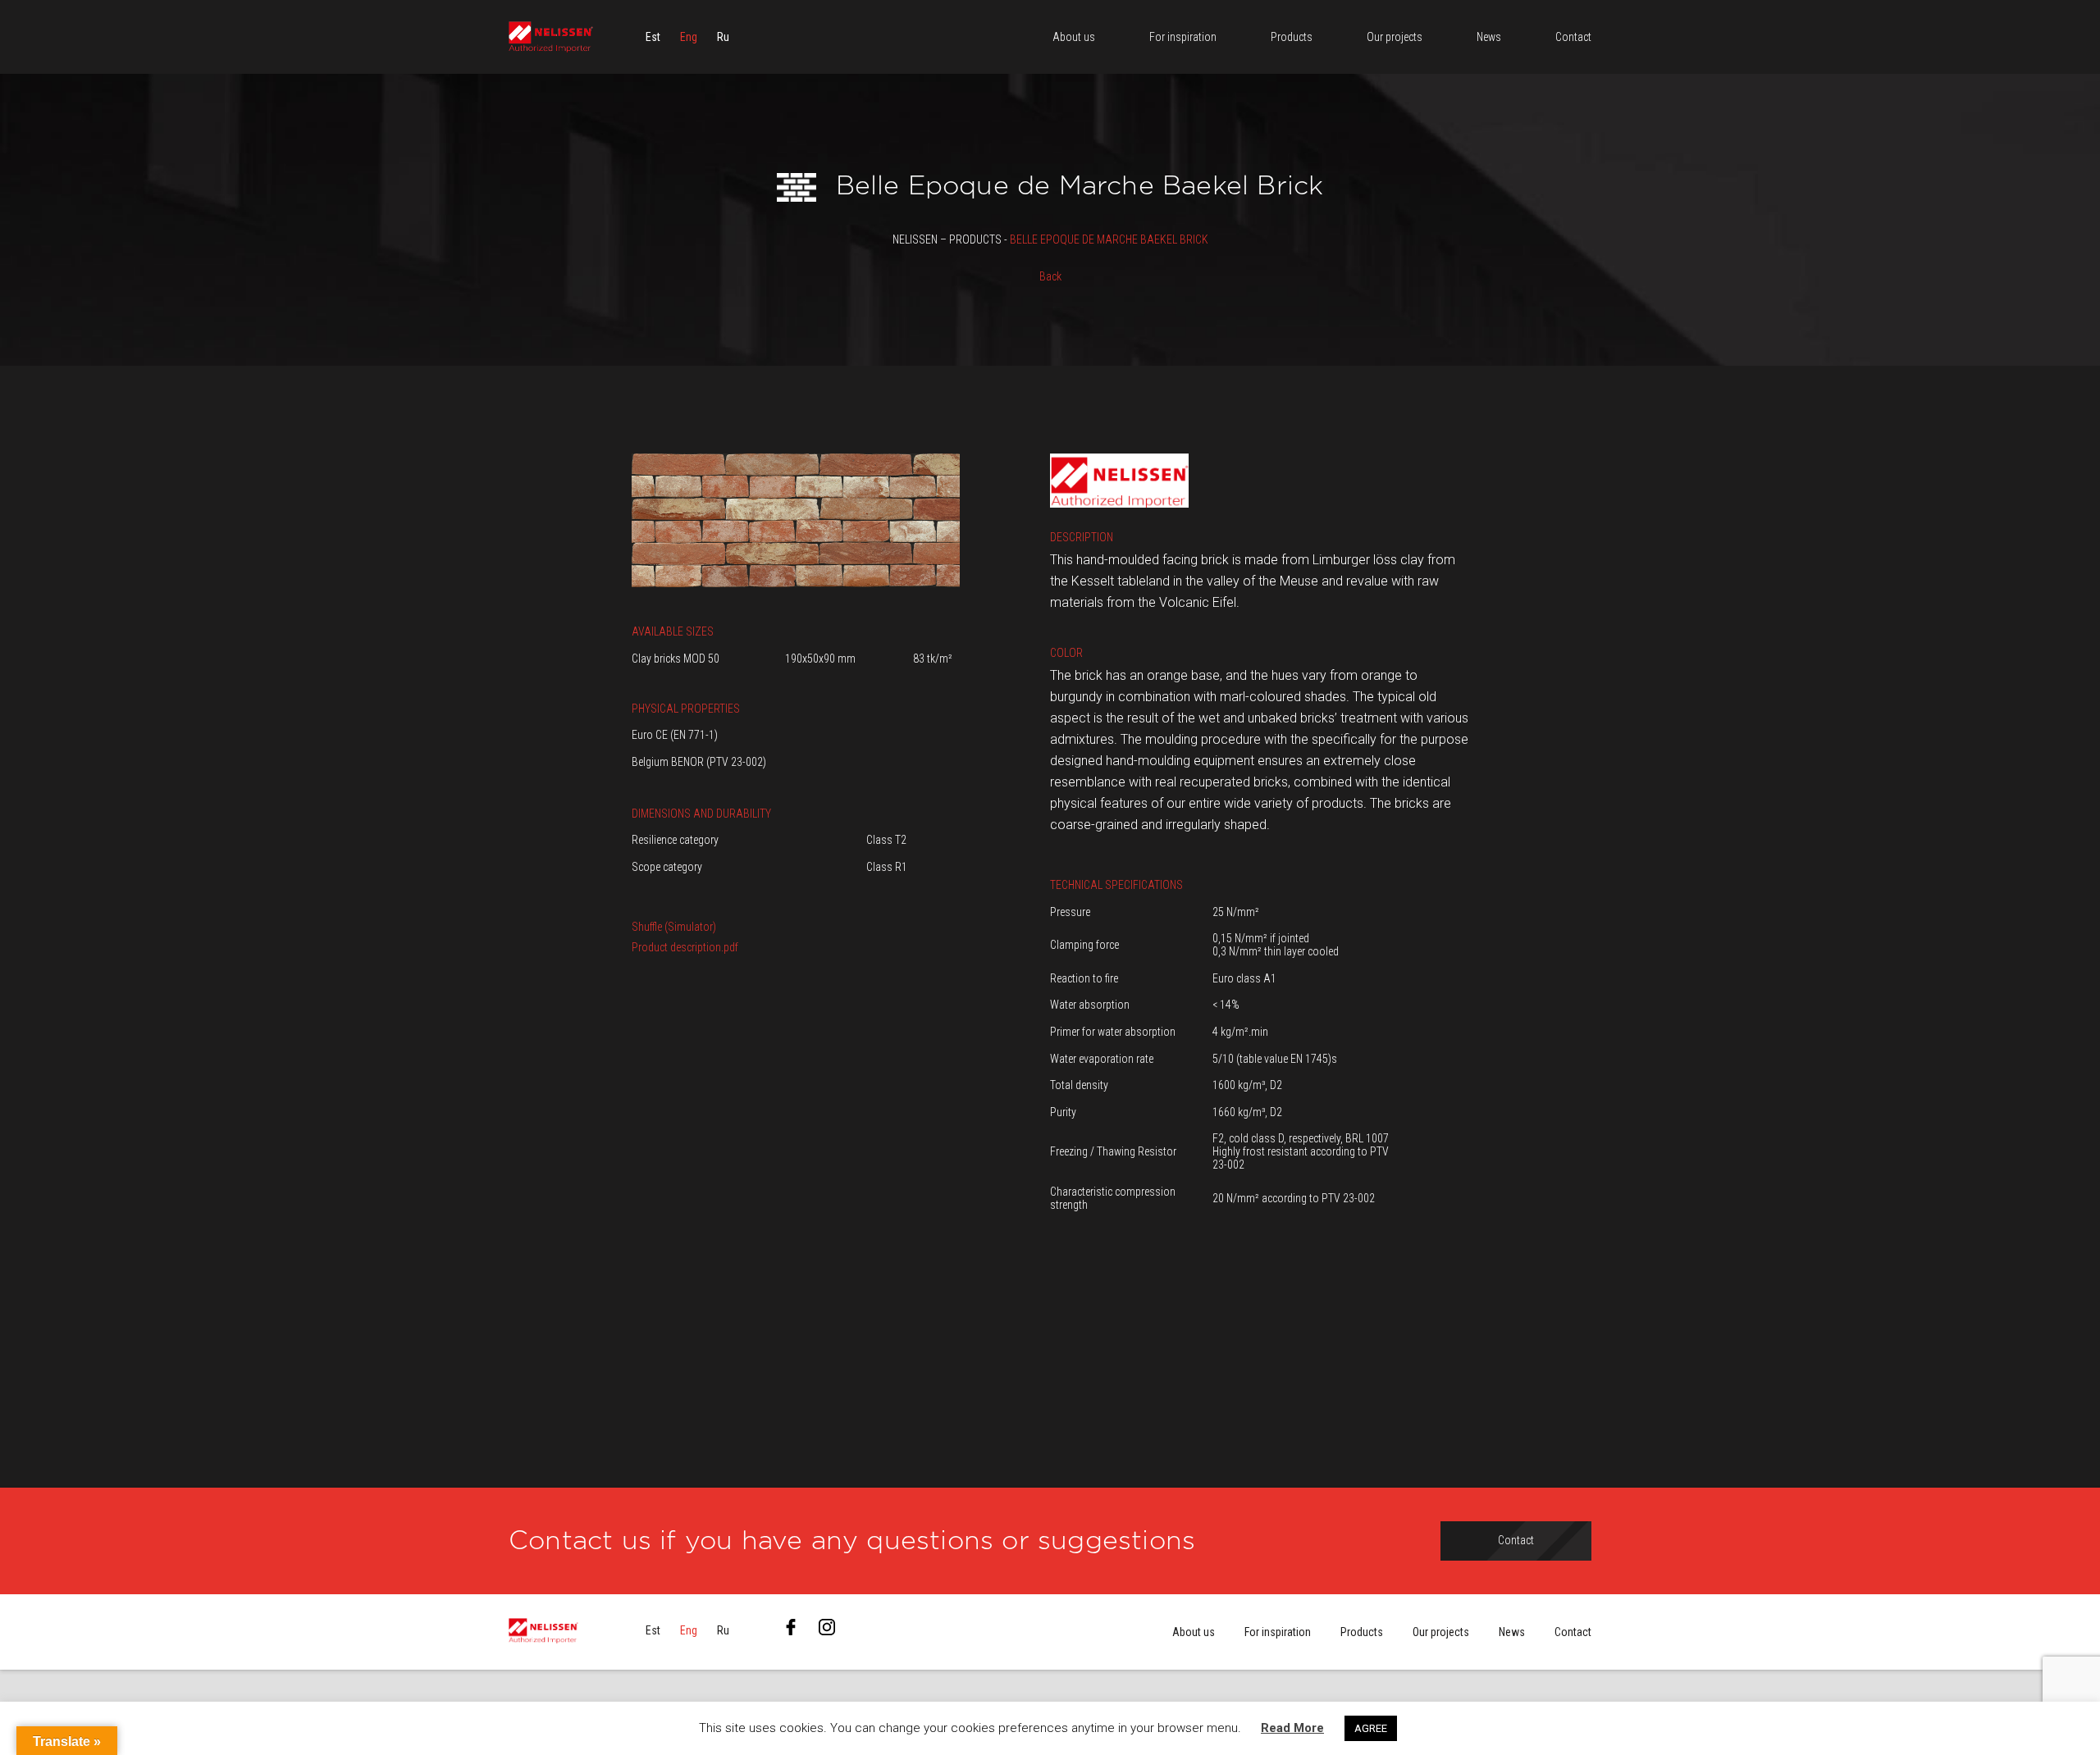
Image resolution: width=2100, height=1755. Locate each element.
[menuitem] (653, 37)
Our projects (1441, 1632)
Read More (1292, 1728)
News (1512, 1632)
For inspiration (1278, 1632)
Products (1362, 1632)
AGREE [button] (1371, 1728)
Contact (1573, 1632)
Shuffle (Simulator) (674, 927)
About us (1194, 1632)
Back (1050, 276)
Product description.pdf (685, 947)
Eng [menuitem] (689, 37)
